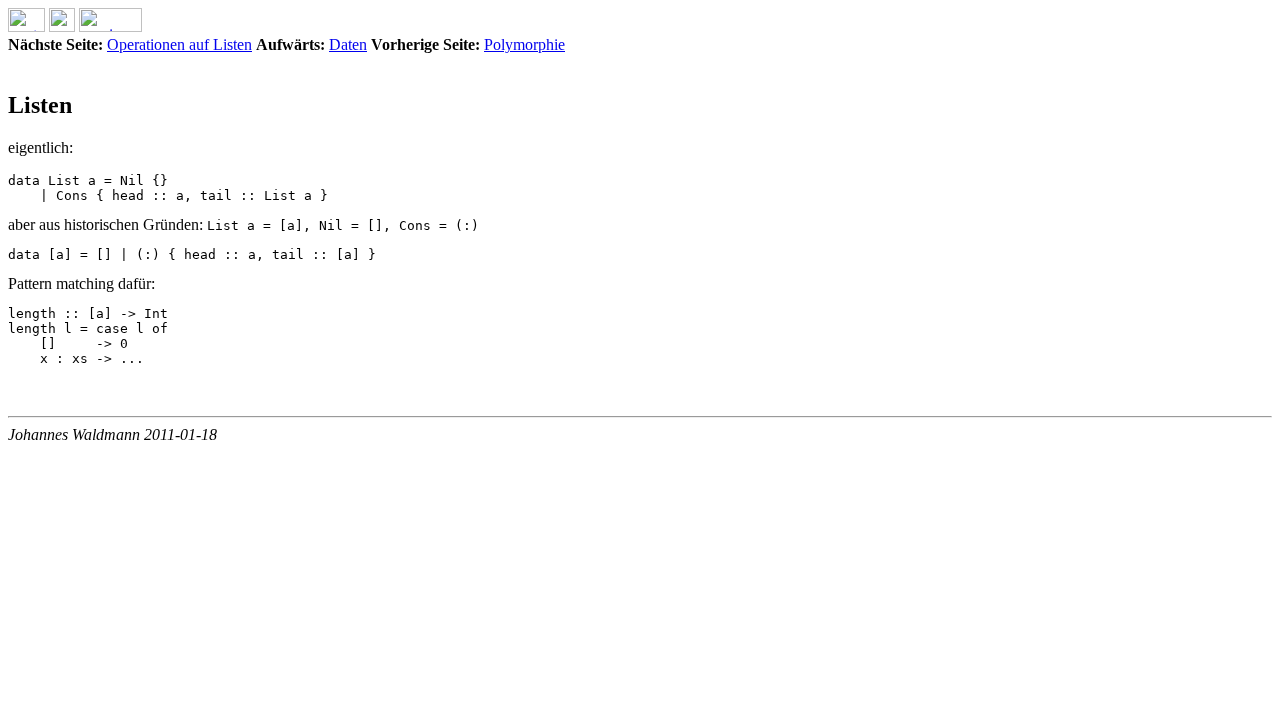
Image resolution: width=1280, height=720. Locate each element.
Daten (348, 44)
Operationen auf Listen (179, 44)
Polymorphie (524, 44)
